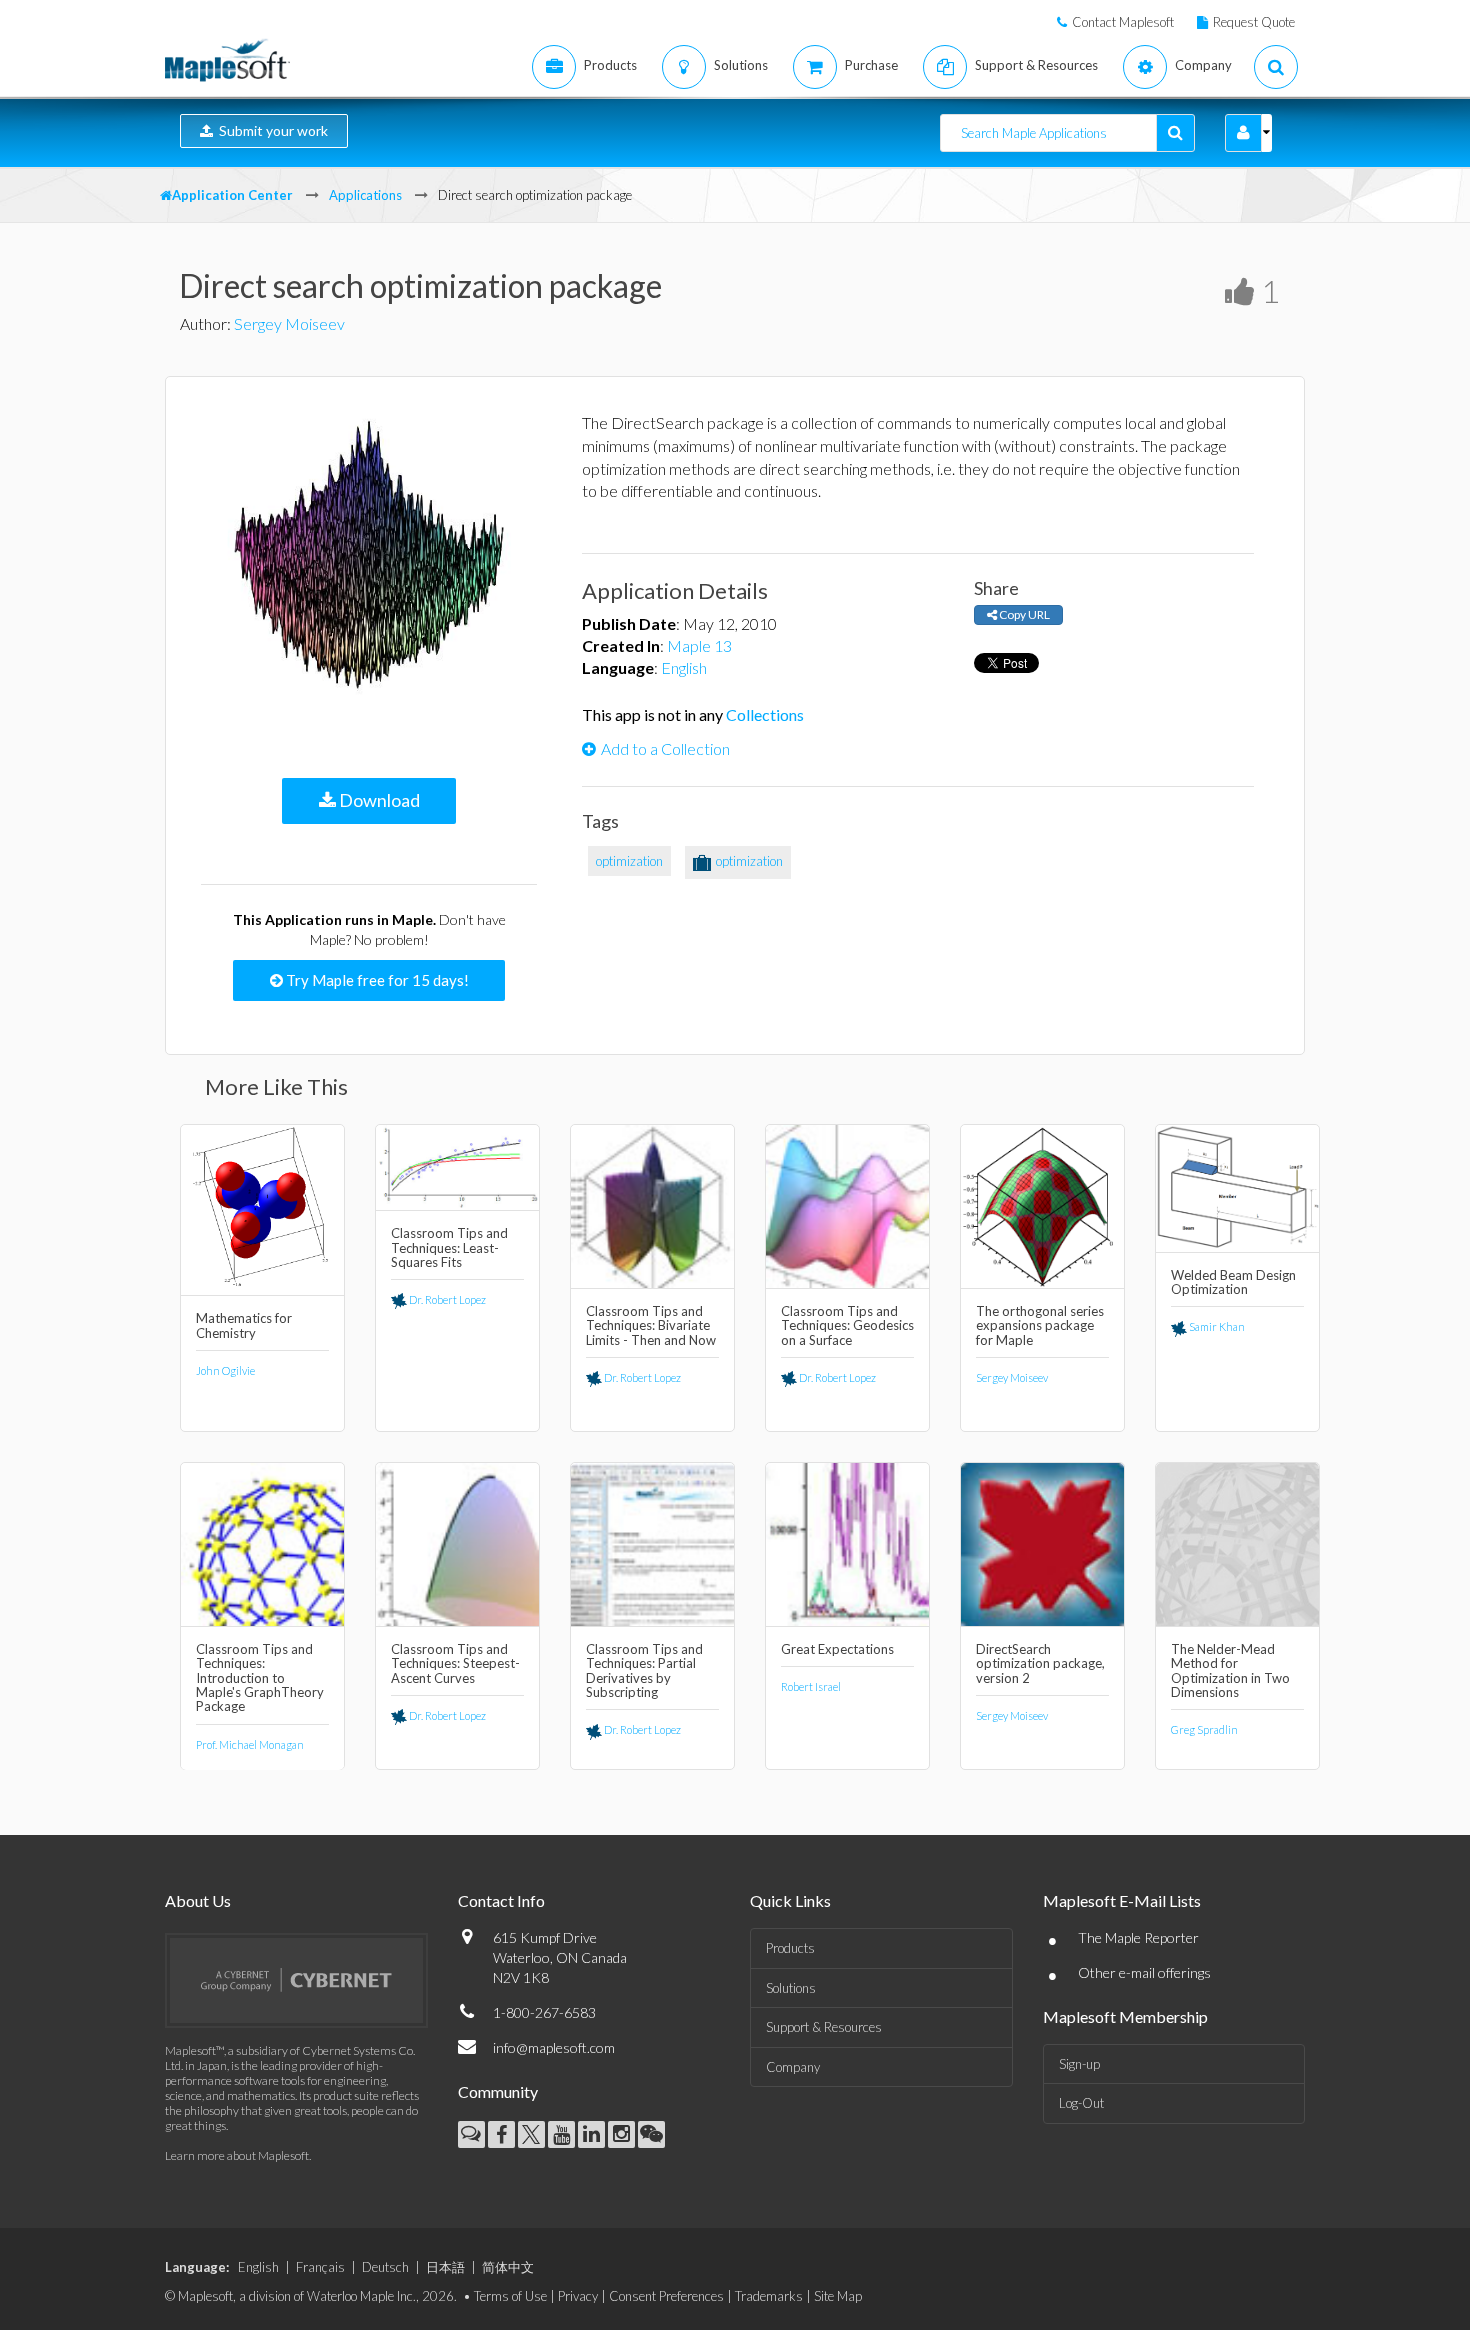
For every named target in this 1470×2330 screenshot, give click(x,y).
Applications (365, 195)
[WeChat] (651, 2134)
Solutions (791, 1988)
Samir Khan (1216, 1326)
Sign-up (1079, 2064)
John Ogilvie (225, 1370)
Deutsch (385, 2267)
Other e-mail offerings (1144, 1972)
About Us (198, 1900)
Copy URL (1023, 614)
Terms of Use (510, 2296)
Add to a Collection (665, 748)
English (684, 667)
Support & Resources (824, 2027)
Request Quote (1254, 22)
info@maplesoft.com (554, 2047)
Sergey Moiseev (289, 323)
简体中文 (508, 2267)
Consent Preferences (666, 2296)
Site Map (838, 2296)
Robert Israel (811, 1686)
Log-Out (1081, 2103)
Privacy (578, 2296)
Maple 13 (699, 645)
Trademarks (769, 2296)
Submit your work (270, 130)
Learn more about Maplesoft (237, 2155)
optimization (629, 861)
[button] (1243, 133)
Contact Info (501, 1900)
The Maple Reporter (1138, 1937)
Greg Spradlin (1204, 1729)
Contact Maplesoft (1123, 22)
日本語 (445, 2267)
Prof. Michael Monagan (250, 1744)
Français (320, 2267)
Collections (765, 714)
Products (790, 1948)
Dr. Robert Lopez (446, 1299)
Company (793, 2067)
